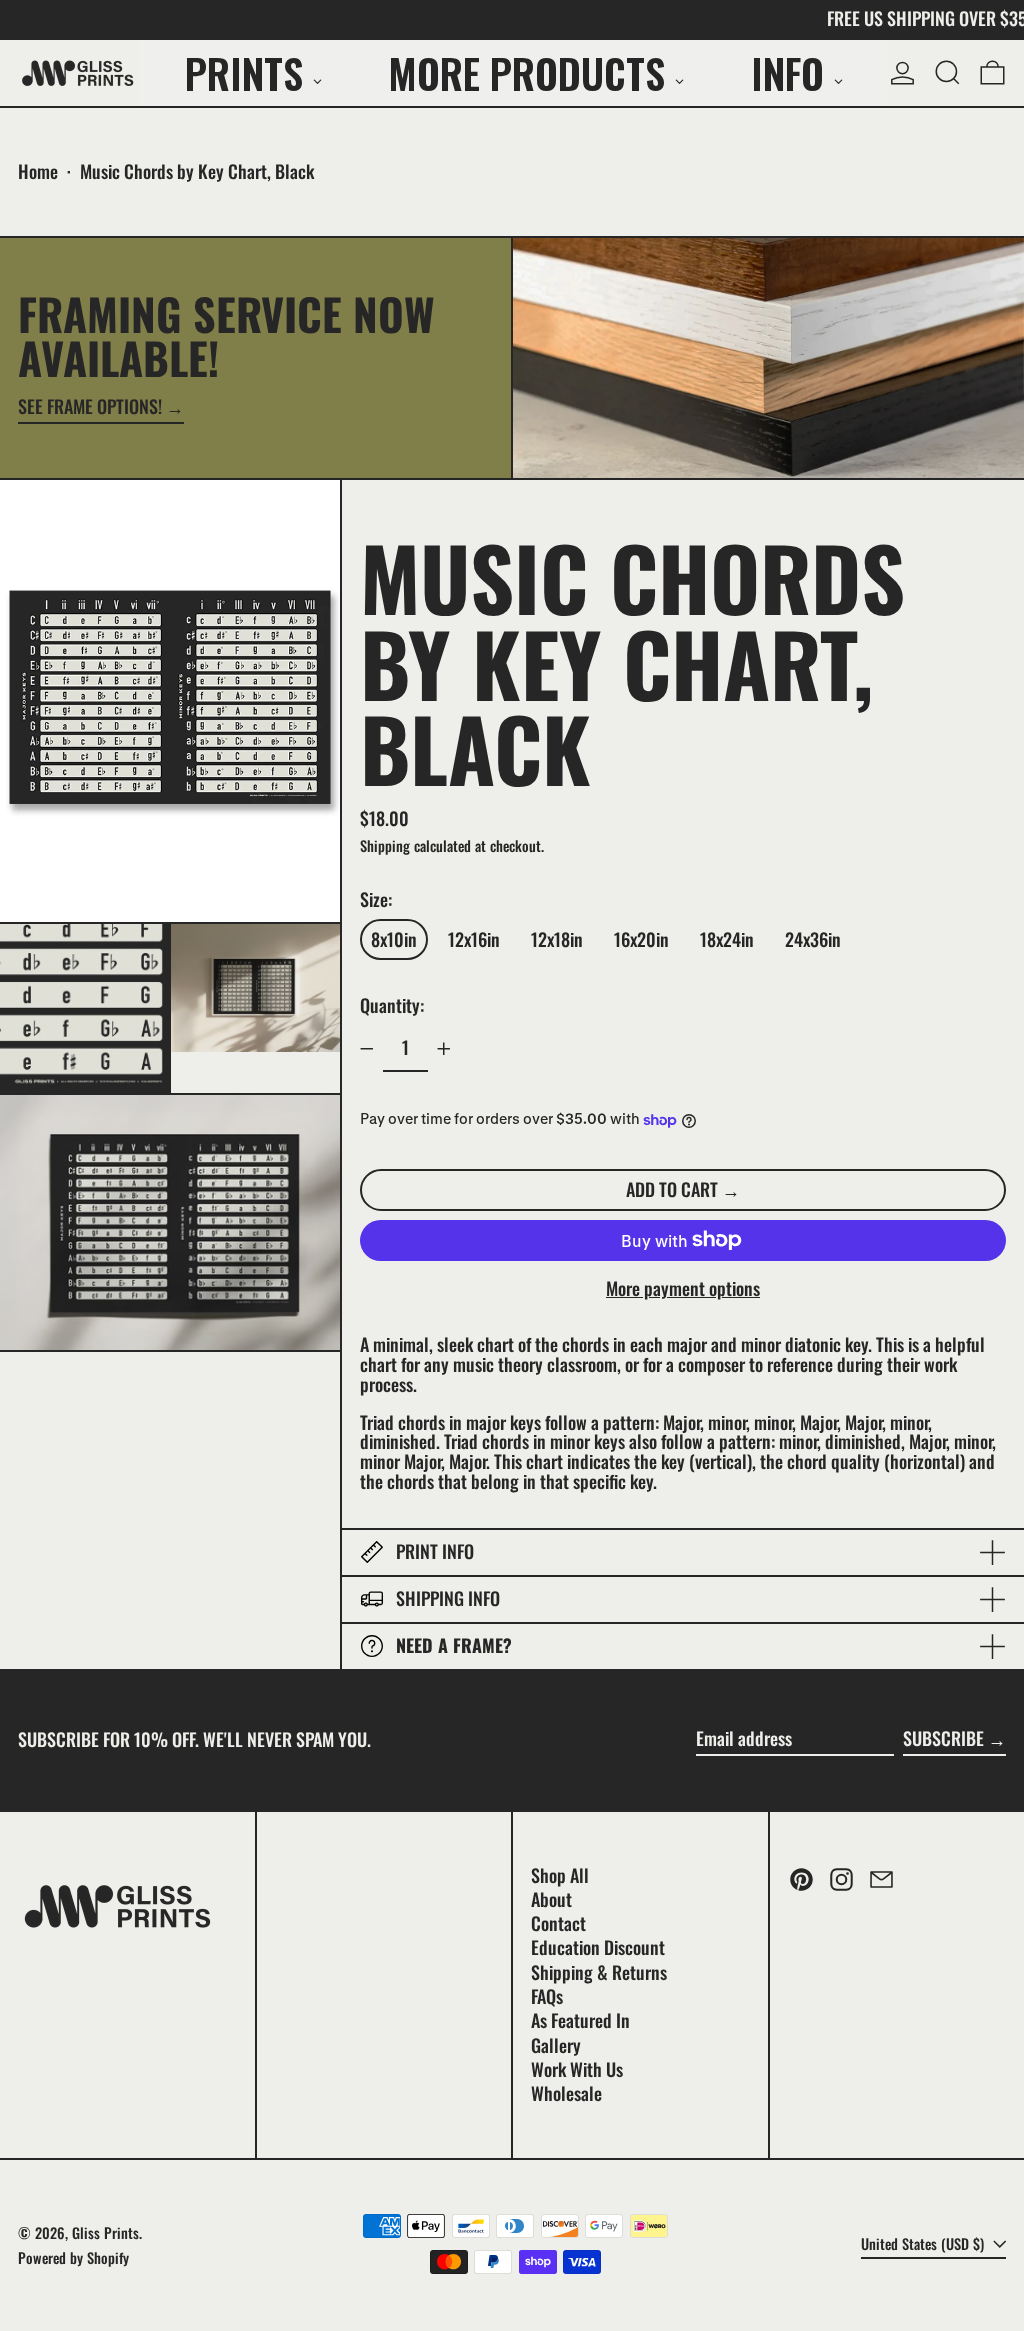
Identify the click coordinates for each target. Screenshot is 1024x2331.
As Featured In (580, 2020)
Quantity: (392, 1005)
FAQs (547, 1996)
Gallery (556, 2045)
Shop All (560, 1875)
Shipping (385, 845)
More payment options (683, 1289)
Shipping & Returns (599, 1972)
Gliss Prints (105, 2232)
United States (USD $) (924, 2243)
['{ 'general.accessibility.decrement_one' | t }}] (367, 1049)
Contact (558, 1923)
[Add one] (444, 1049)
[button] (947, 73)
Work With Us (577, 2069)
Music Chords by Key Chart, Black (197, 171)
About (551, 1899)
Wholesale (566, 2093)
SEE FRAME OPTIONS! (90, 408)
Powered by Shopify (73, 2257)
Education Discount (598, 1947)
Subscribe (943, 1738)
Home (38, 171)
